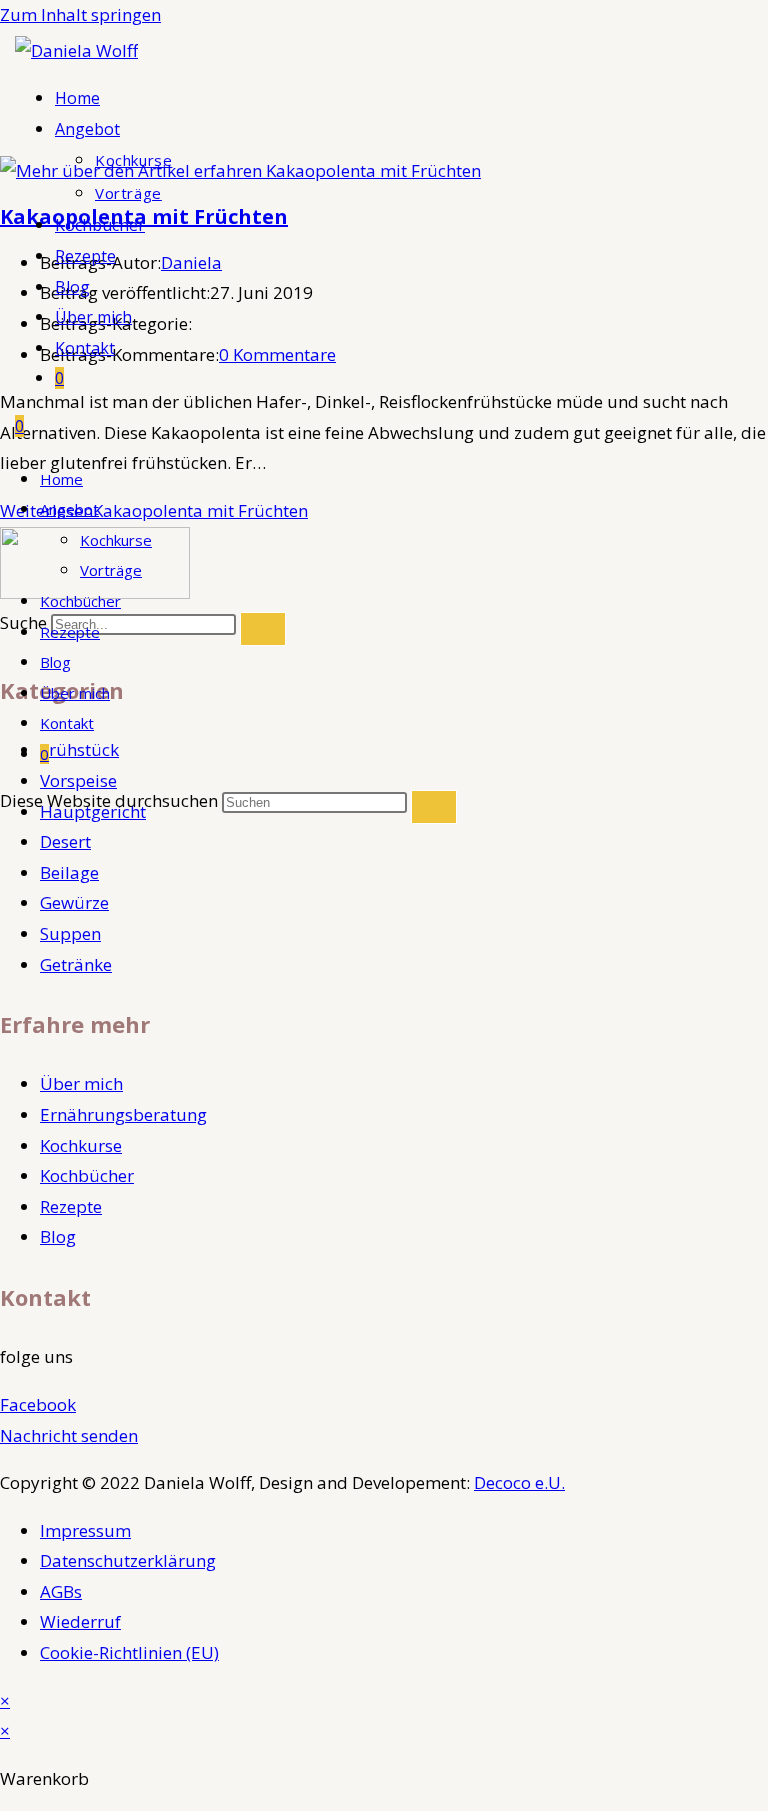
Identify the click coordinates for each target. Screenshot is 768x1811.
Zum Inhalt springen (80, 14)
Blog (55, 662)
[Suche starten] (434, 807)
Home (61, 479)
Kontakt (67, 723)
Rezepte (70, 632)
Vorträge (111, 570)
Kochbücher (80, 601)
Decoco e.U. (519, 1482)
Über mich (75, 693)
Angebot (69, 509)
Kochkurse (116, 540)
